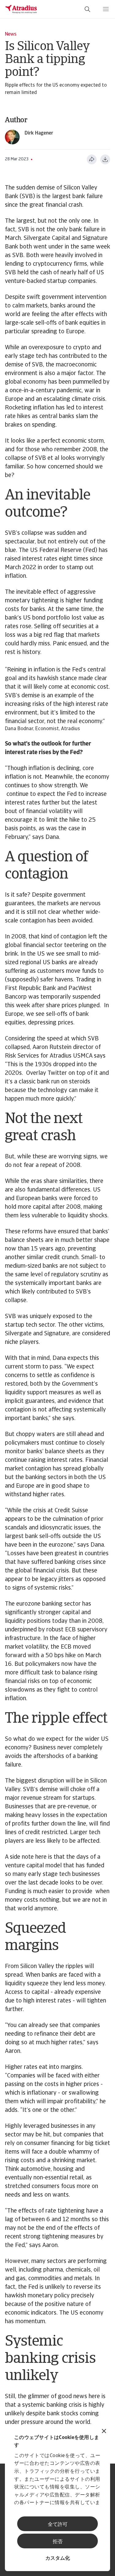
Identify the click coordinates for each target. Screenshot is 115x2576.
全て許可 (58, 2525)
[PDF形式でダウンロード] (105, 159)
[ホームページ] (21, 9)
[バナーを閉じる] (104, 2432)
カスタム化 (58, 2558)
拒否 (58, 2542)
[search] (87, 9)
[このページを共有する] (92, 159)
